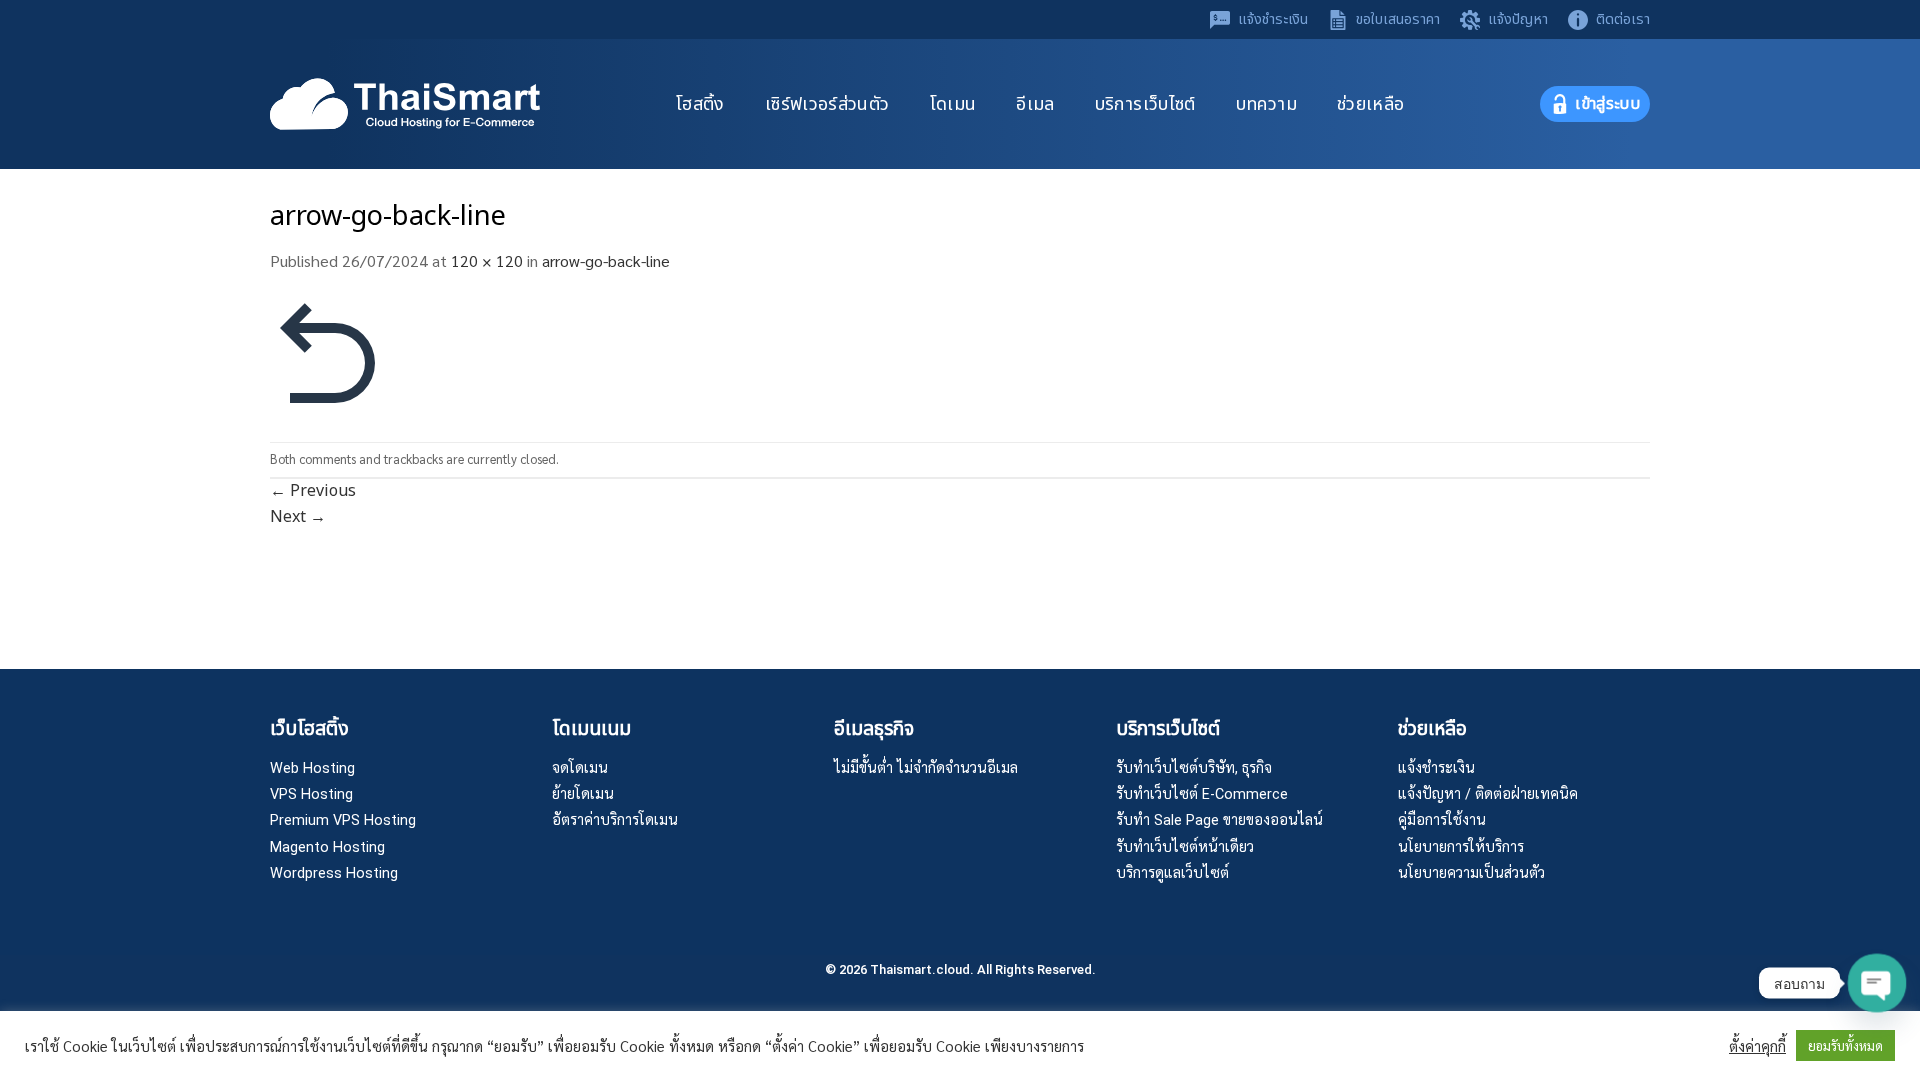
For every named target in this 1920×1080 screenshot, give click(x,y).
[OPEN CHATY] (1877, 983)
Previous (313, 491)
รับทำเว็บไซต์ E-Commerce (1202, 794)
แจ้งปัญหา (1518, 19)
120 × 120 (487, 260)
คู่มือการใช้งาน (1442, 820)
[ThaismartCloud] (405, 103)
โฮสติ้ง (700, 103)
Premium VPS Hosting (343, 820)
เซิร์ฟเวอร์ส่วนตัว (827, 103)
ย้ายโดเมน (583, 794)
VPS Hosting (311, 794)
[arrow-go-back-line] (330, 355)
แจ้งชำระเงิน (1273, 19)
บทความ (1266, 103)
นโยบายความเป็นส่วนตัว (1471, 873)
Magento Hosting (327, 847)
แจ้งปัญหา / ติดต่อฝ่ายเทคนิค (1488, 794)
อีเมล (1035, 103)
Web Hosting (312, 768)
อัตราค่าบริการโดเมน (615, 820)
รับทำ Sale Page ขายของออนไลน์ (1219, 820)
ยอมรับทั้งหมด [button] (1845, 1045)
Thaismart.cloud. (922, 969)
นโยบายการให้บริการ (1461, 847)
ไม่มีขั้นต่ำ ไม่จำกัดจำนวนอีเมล (926, 768)
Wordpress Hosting (334, 873)
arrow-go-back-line (606, 260)
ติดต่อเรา (1623, 19)
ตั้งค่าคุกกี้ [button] (1757, 1046)
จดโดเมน (580, 768)
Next (298, 517)
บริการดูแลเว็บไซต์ (1172, 873)
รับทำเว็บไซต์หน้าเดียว (1185, 847)
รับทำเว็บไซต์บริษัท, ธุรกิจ (1194, 768)
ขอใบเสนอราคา (1398, 19)
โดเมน (953, 103)
